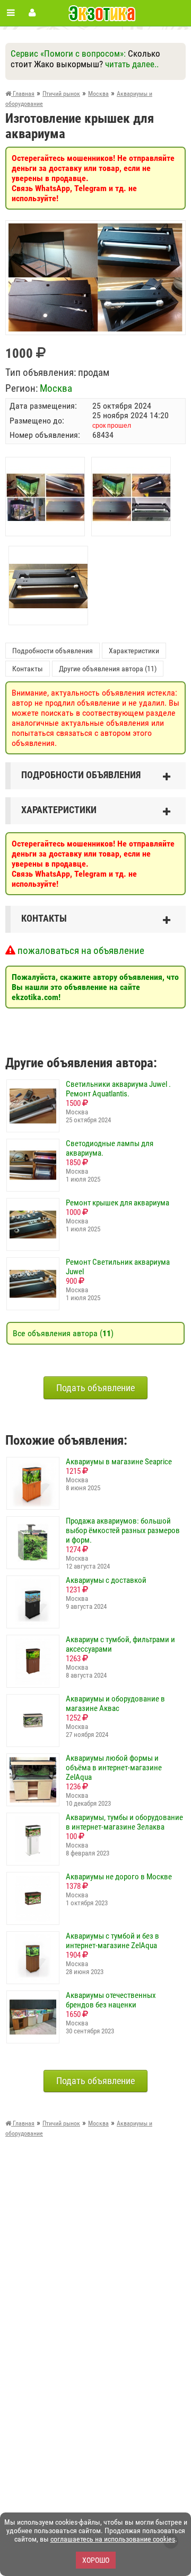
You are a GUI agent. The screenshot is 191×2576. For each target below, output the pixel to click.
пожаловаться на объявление (80, 951)
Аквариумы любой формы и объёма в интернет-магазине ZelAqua (114, 1768)
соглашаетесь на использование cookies (113, 2539)
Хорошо (96, 2560)
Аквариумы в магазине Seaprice (119, 1462)
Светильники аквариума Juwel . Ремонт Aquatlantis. (118, 1089)
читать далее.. (132, 64)
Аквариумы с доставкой (106, 1580)
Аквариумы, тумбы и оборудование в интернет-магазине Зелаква (124, 1822)
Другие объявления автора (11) (108, 669)
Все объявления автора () (63, 1333)
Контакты (28, 669)
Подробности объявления (53, 651)
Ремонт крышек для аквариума (118, 1203)
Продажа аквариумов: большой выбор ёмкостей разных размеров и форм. (123, 1530)
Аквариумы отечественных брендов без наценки (111, 2000)
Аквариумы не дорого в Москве (119, 1877)
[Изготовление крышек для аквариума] (95, 228)
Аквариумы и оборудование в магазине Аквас (115, 1704)
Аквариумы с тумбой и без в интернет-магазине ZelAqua (112, 1941)
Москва (56, 388)
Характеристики (134, 651)
